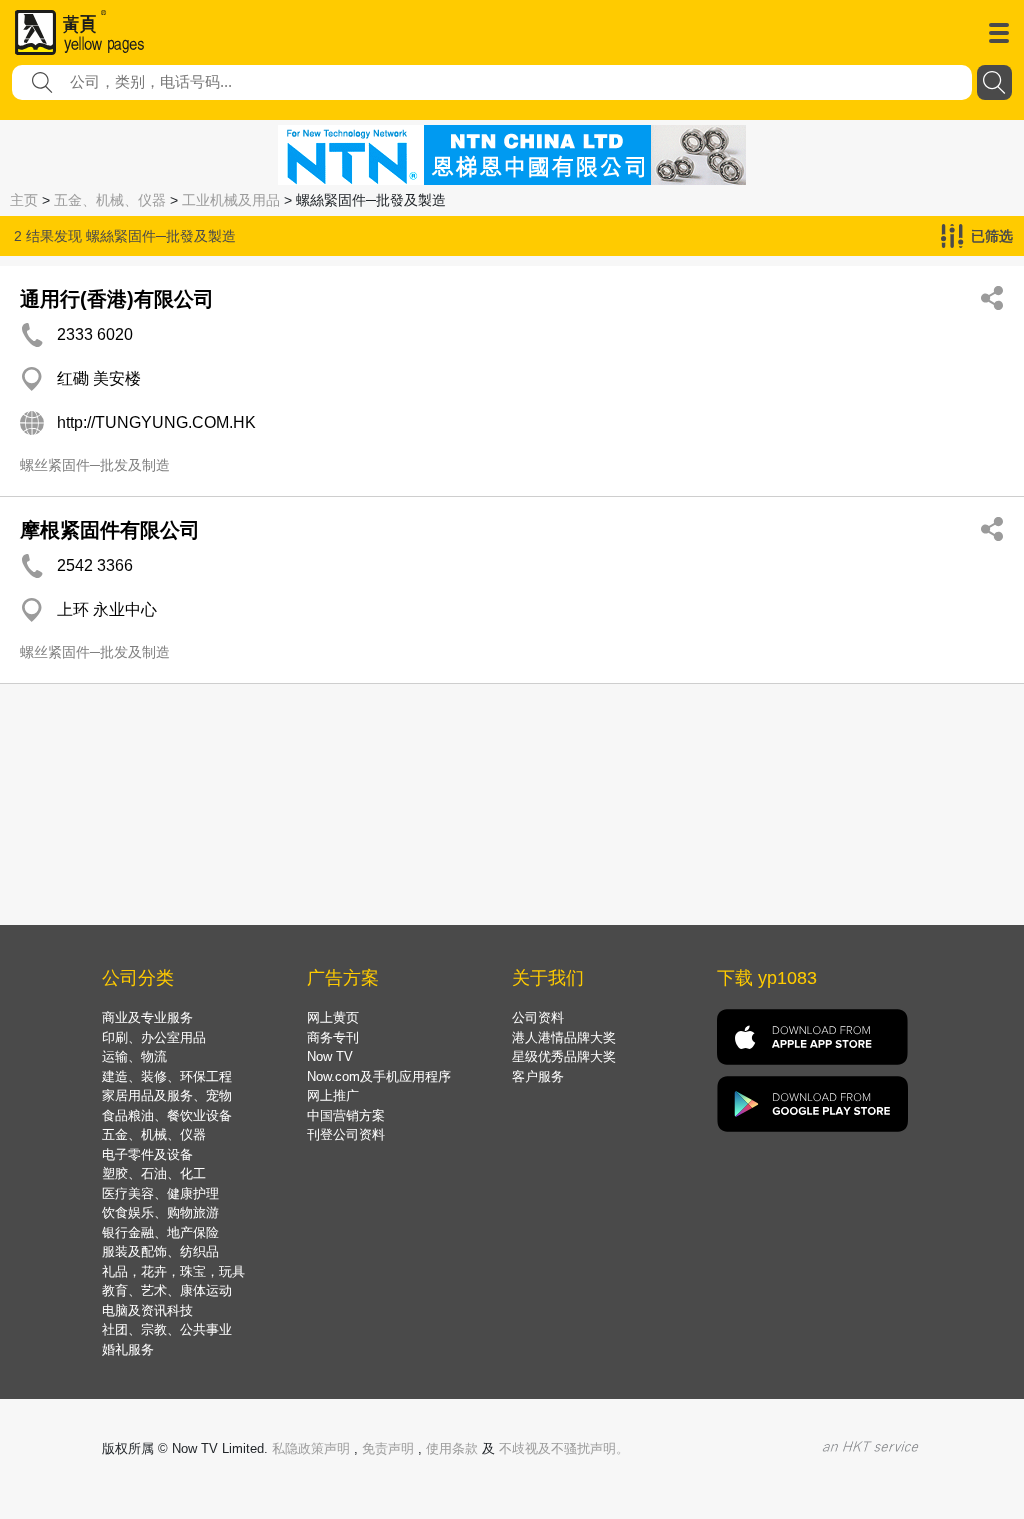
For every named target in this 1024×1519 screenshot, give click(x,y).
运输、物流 (134, 1056)
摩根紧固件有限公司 (110, 530)
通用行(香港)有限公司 (117, 299)
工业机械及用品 (231, 200)
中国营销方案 (346, 1115)
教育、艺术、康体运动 (167, 1290)
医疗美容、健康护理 (160, 1193)
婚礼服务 (128, 1349)
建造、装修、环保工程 (167, 1076)
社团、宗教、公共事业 (167, 1329)
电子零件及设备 (147, 1154)
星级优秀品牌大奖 (564, 1056)
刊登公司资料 (346, 1134)
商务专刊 (333, 1037)
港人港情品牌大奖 (564, 1037)
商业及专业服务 (147, 1017)
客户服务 (538, 1076)
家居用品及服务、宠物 (167, 1095)
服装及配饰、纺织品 (160, 1251)
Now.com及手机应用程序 (379, 1076)
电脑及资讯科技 (147, 1310)
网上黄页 (333, 1017)
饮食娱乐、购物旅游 (160, 1212)
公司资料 (538, 1017)
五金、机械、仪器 (110, 200)
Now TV (330, 1056)
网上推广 (333, 1095)
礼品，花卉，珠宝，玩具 (173, 1271)
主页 (24, 200)
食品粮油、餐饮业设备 (167, 1115)
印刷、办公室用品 (154, 1037)
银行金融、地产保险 (160, 1232)
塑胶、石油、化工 (154, 1173)
